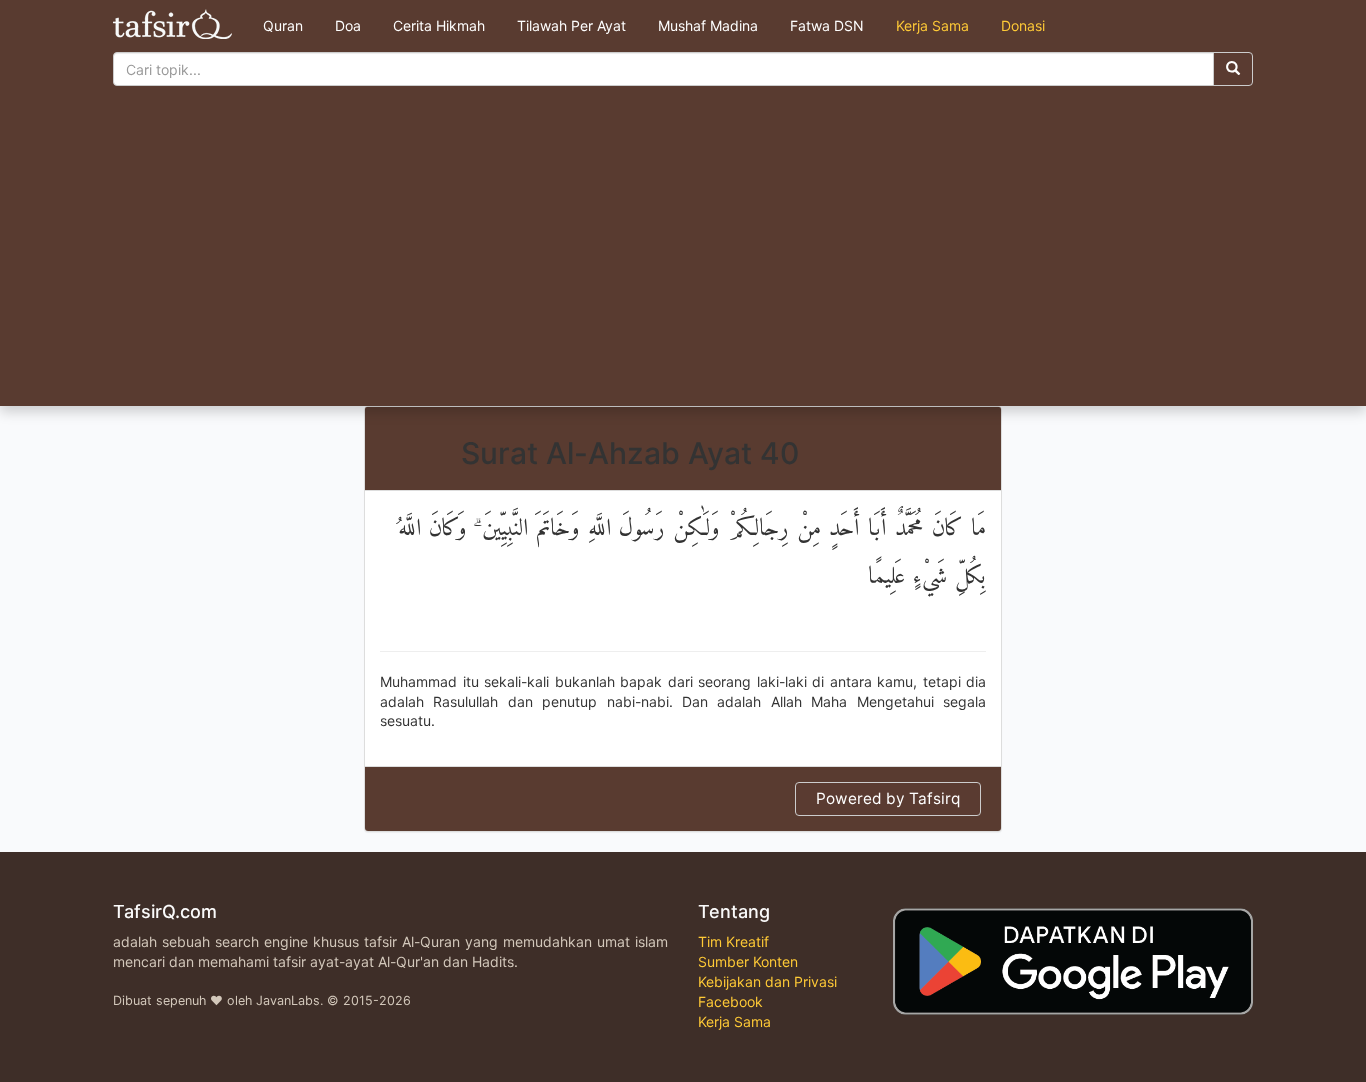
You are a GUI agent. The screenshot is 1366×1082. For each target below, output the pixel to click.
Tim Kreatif (733, 941)
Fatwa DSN (827, 25)
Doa (348, 25)
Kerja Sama (932, 25)
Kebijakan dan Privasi (767, 981)
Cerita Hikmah (439, 25)
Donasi (1023, 25)
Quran (283, 25)
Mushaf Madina (708, 25)
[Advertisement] (683, 256)
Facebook (730, 1001)
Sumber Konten (748, 961)
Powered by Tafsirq (888, 798)
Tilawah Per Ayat (571, 25)
